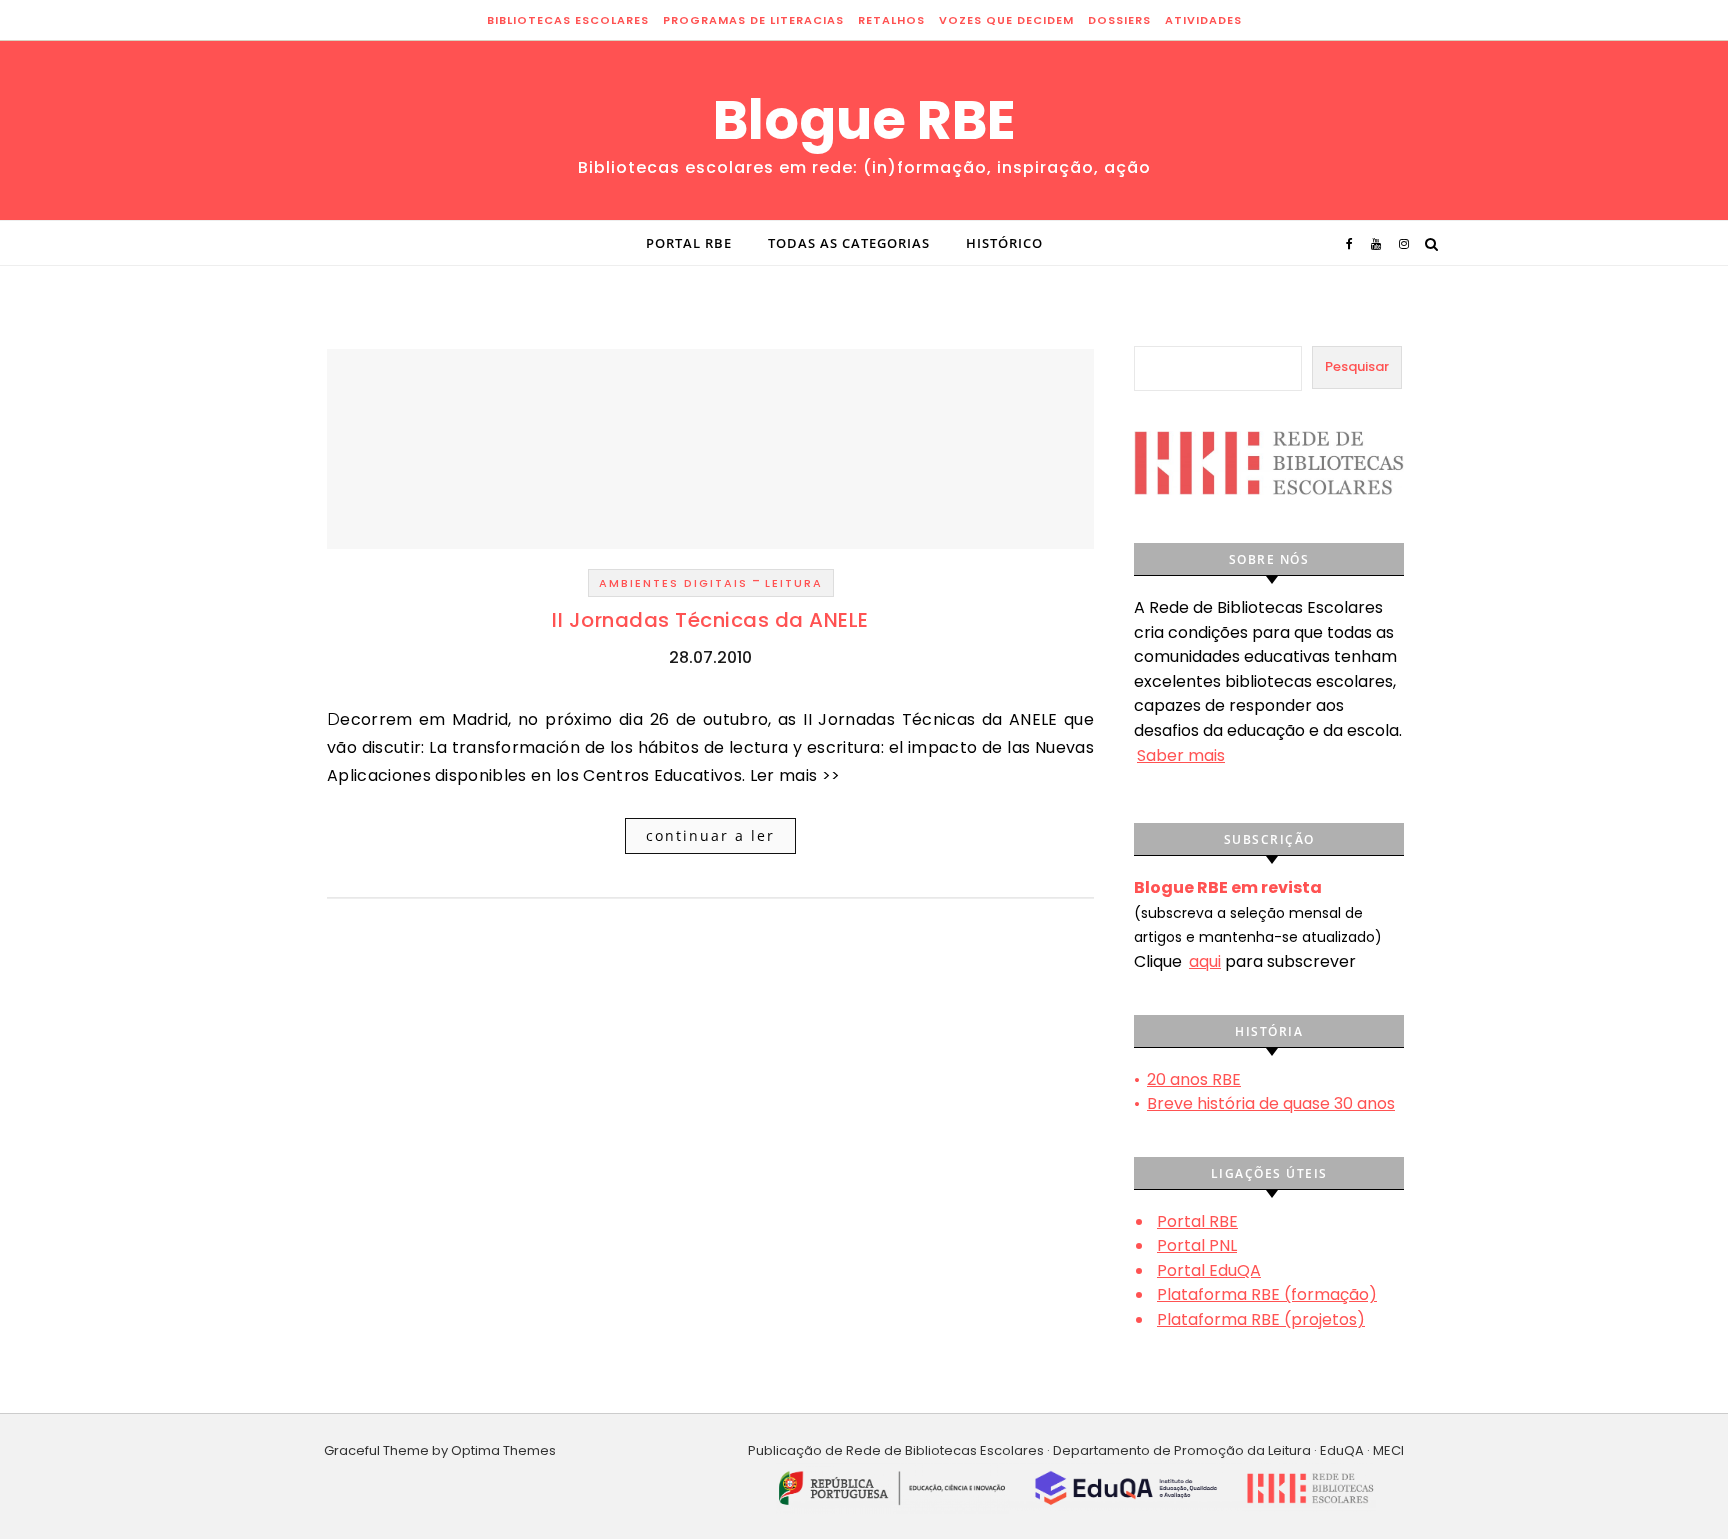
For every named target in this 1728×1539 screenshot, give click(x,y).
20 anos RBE (1194, 1079)
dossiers (1119, 20)
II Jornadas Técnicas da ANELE (710, 620)
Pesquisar (1357, 366)
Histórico (1004, 243)
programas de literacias (753, 20)
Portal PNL (1197, 1245)
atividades (1203, 20)
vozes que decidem (1006, 20)
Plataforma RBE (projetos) (1261, 1319)
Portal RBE (689, 243)
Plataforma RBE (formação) (1267, 1294)
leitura (794, 583)
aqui (1205, 961)
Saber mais (1181, 755)
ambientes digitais (673, 583)
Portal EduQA (1209, 1270)
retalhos (891, 20)
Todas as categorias (849, 243)
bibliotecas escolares (568, 20)
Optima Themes (503, 1450)
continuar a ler (710, 835)
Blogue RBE (864, 120)
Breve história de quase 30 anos (1271, 1103)
